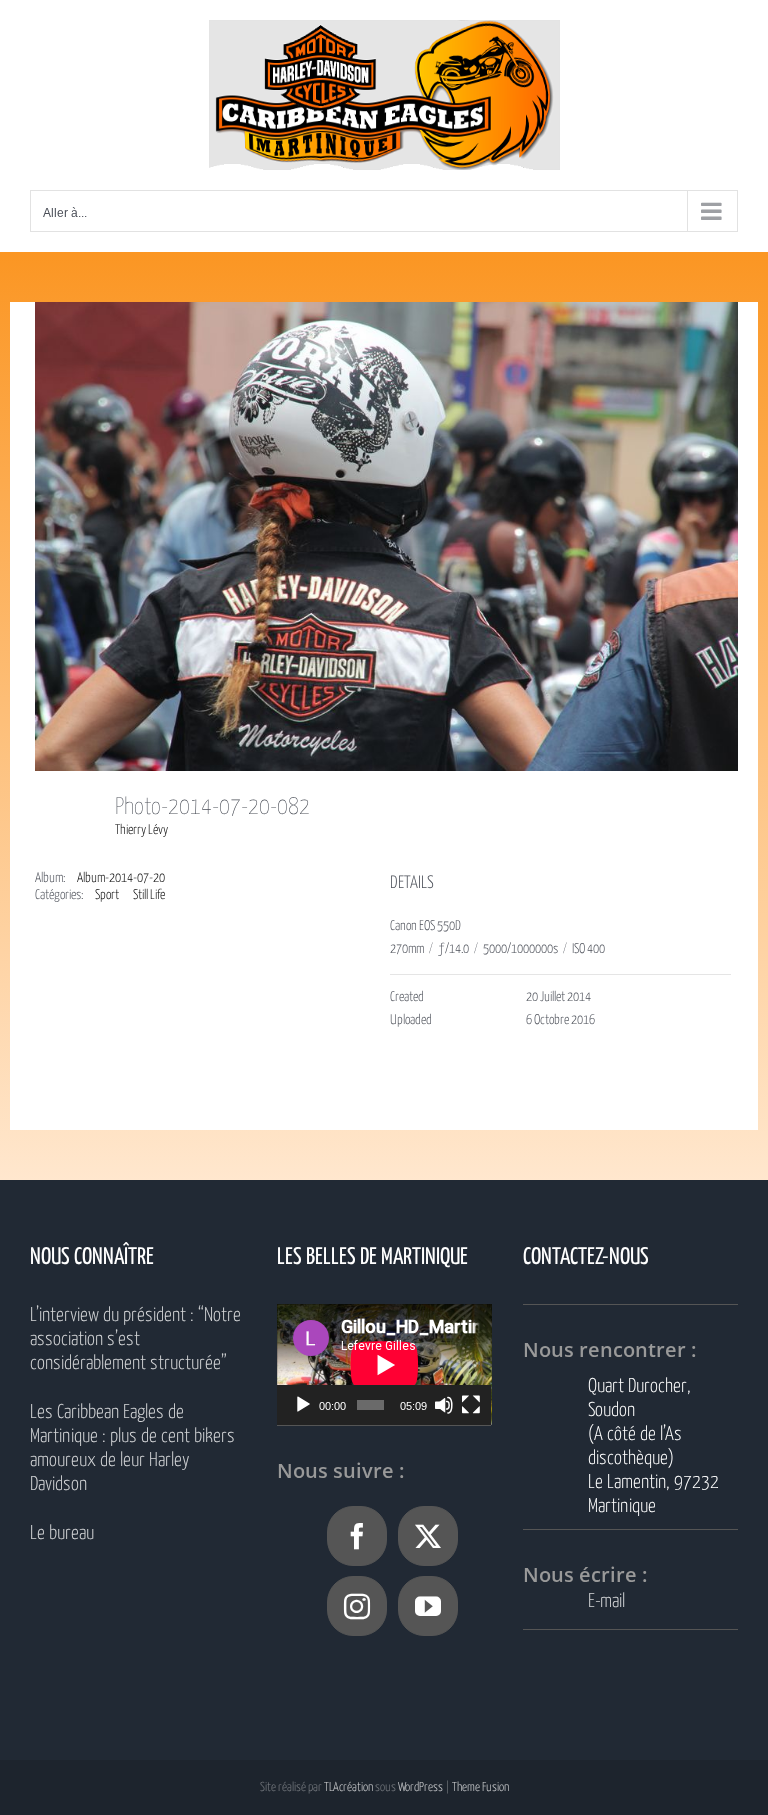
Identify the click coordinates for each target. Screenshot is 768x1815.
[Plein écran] (471, 1405)
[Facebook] (357, 1536)
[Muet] (444, 1405)
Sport (107, 895)
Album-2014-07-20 (121, 878)
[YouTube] (428, 1606)
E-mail (606, 1601)
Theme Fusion (480, 1787)
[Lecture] (303, 1405)
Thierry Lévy (141, 830)
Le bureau (62, 1533)
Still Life (149, 895)
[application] (384, 1364)
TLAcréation (348, 1787)
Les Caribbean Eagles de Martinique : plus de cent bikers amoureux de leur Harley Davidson (132, 1448)
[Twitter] (428, 1536)
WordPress (420, 1787)
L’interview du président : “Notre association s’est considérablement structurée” (135, 1339)
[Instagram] (357, 1606)
